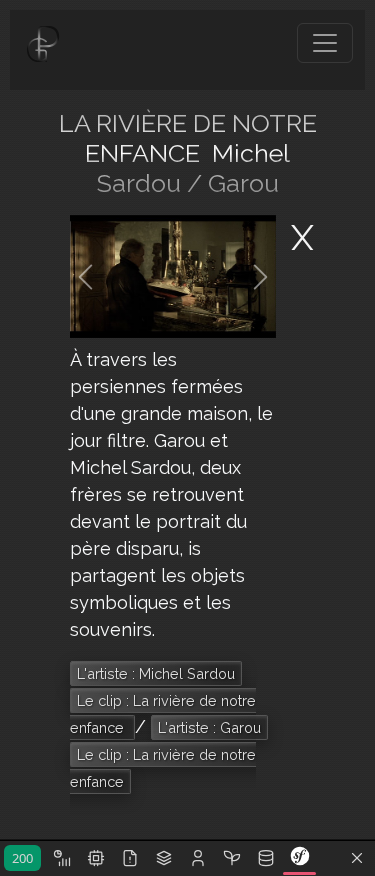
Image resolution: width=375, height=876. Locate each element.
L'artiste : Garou (209, 727)
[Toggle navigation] (325, 43)
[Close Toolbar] (357, 859)
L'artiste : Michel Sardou (156, 673)
